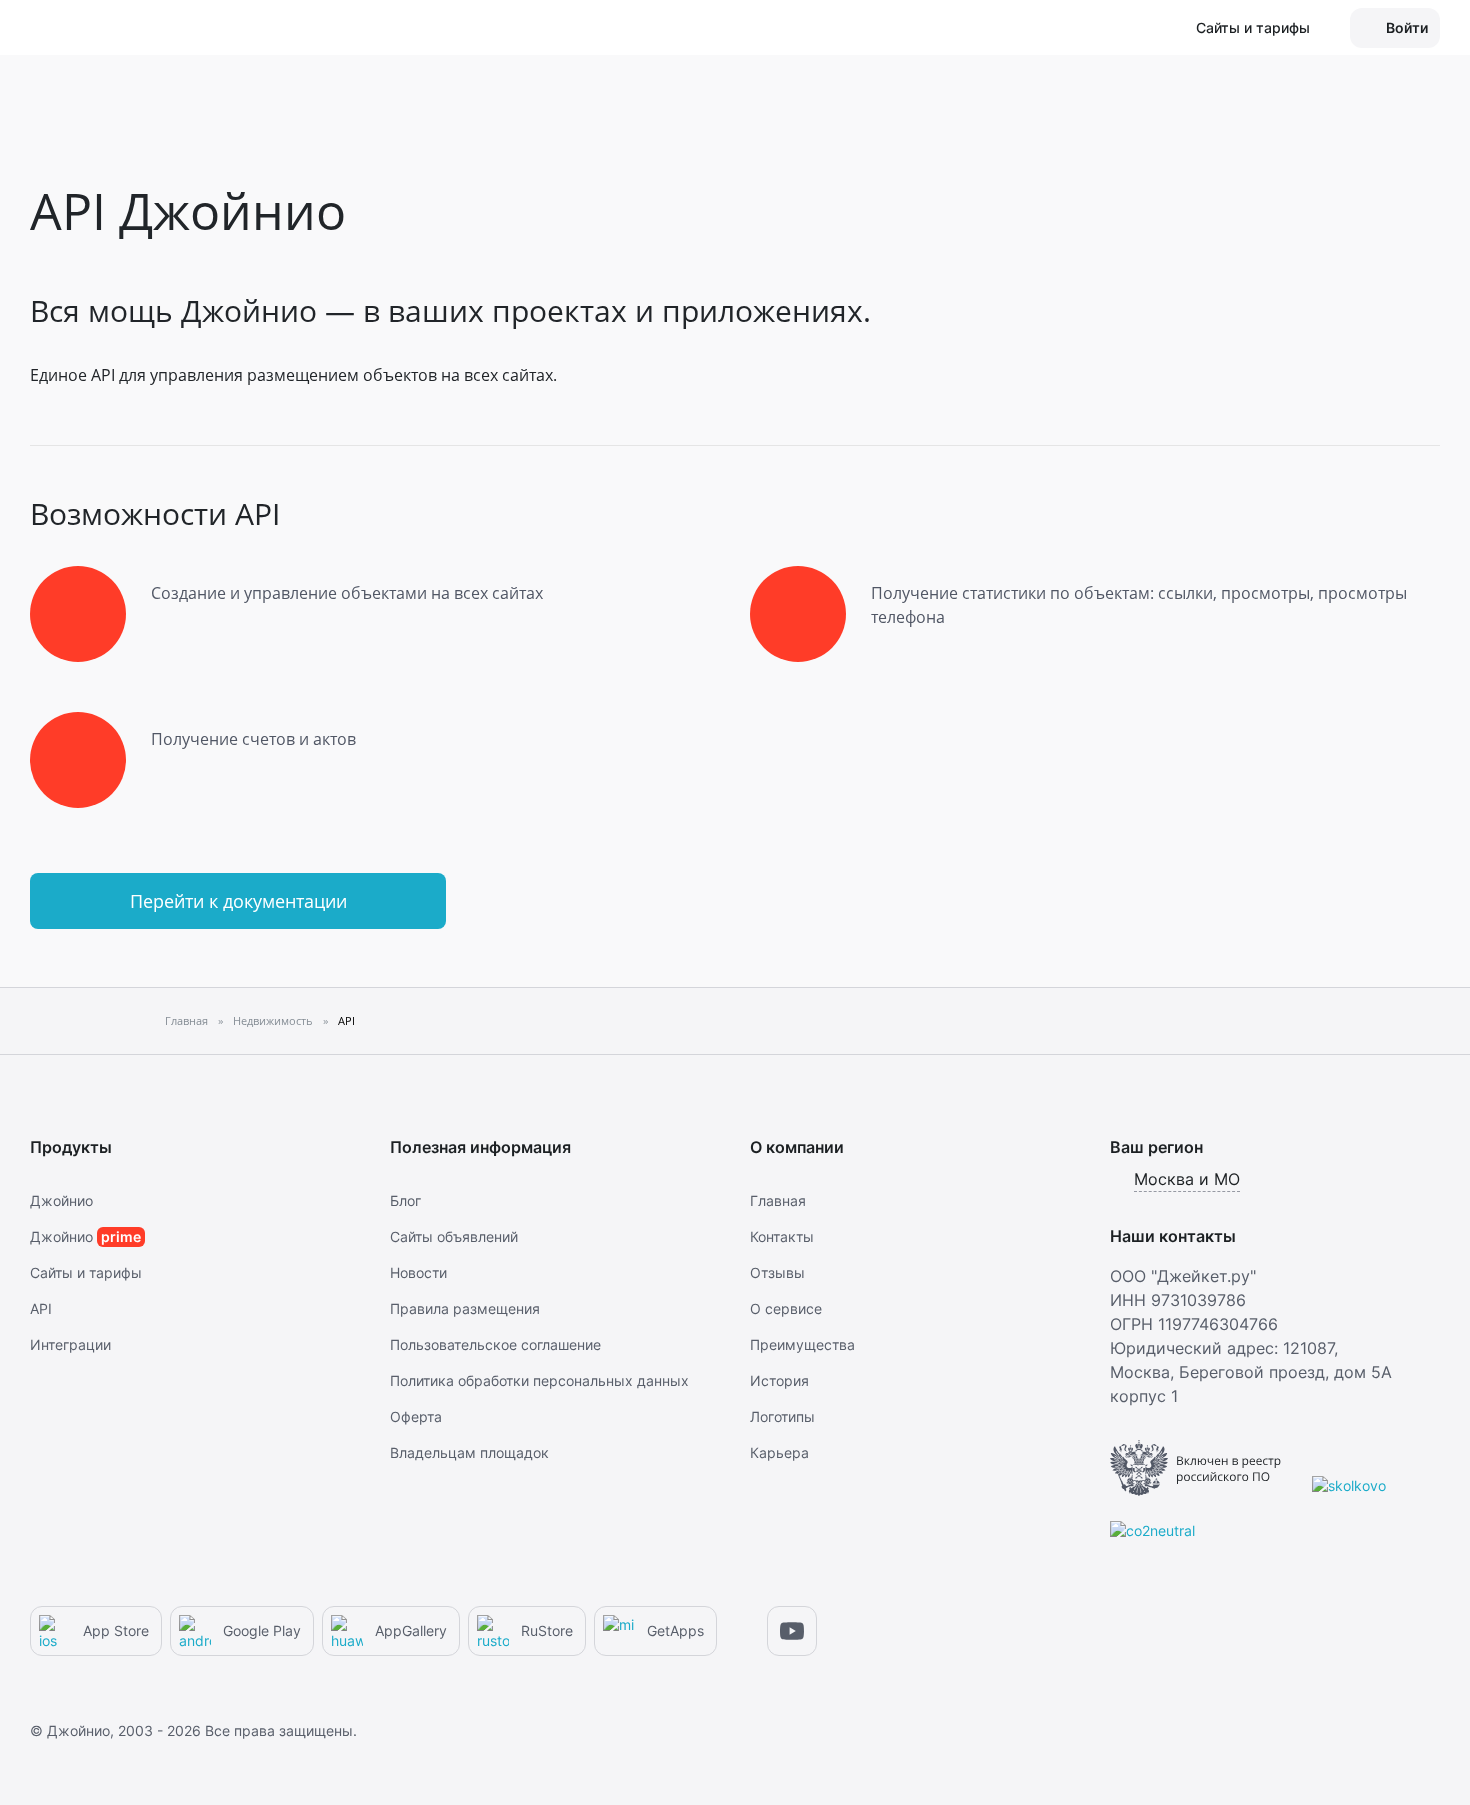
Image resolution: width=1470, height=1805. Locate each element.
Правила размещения (465, 1308)
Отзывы (777, 1272)
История (779, 1380)
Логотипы (782, 1416)
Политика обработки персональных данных (539, 1380)
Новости (418, 1272)
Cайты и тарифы (86, 1272)
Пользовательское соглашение (495, 1344)
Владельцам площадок (469, 1452)
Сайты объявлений (454, 1236)
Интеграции (70, 1344)
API (41, 1308)
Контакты (782, 1236)
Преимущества (802, 1344)
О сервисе (786, 1308)
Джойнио (61, 1200)
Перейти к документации (238, 901)
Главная (778, 1200)
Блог (405, 1200)
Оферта (416, 1416)
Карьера (779, 1452)
